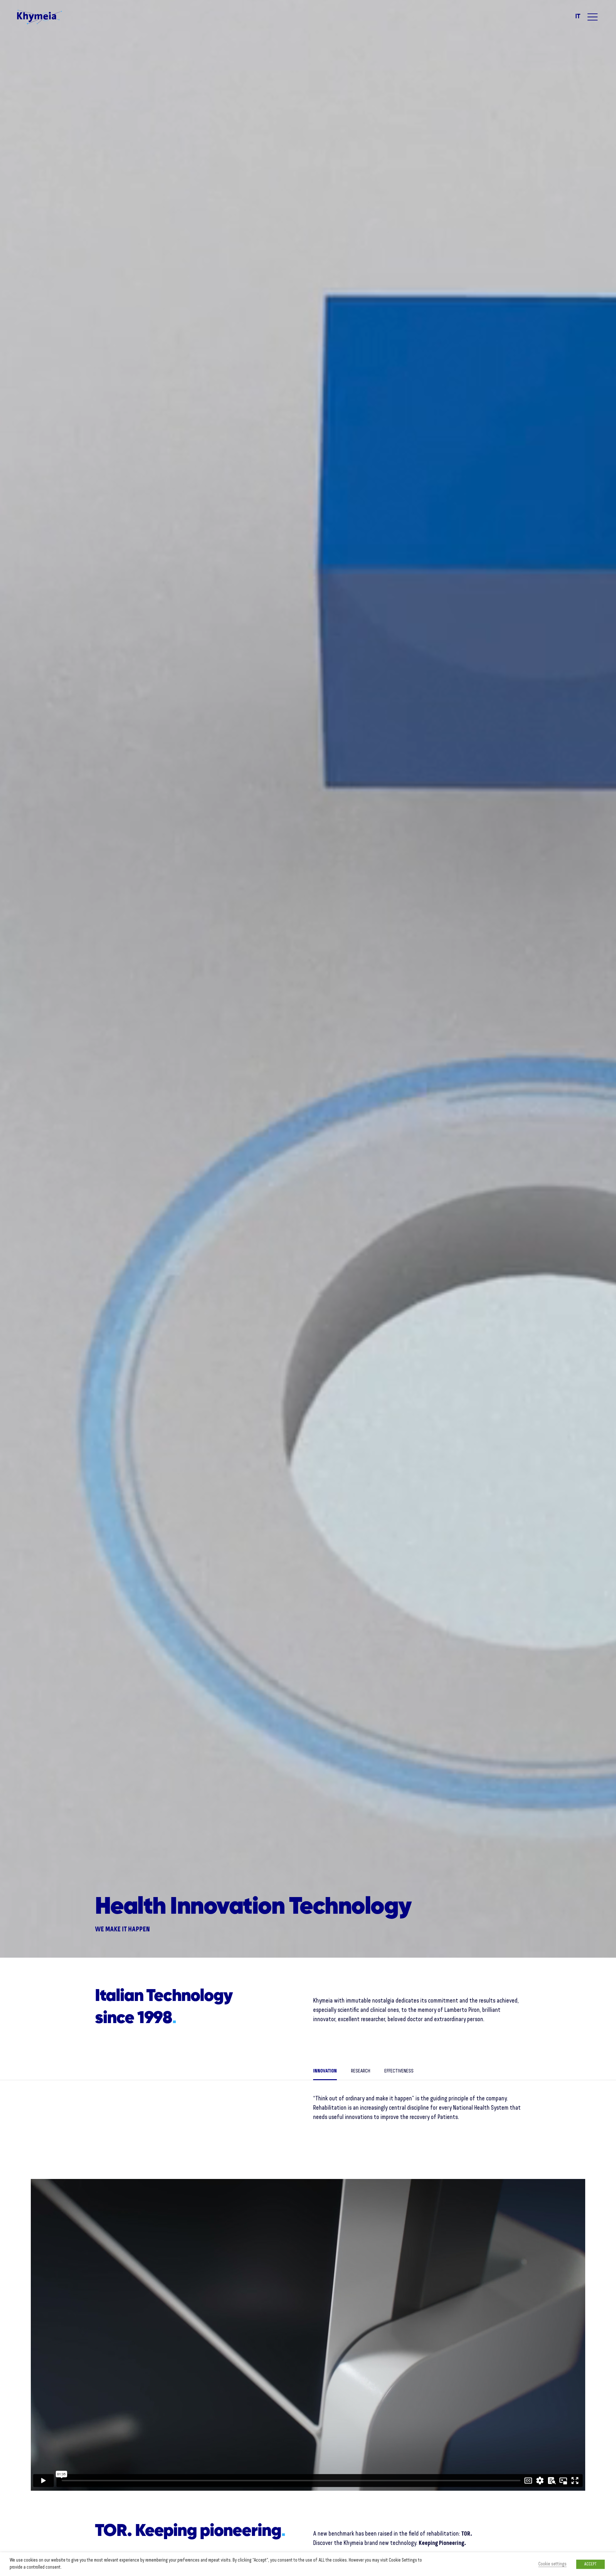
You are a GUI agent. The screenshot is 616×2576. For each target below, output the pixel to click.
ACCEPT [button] (590, 2564)
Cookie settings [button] (552, 2564)
